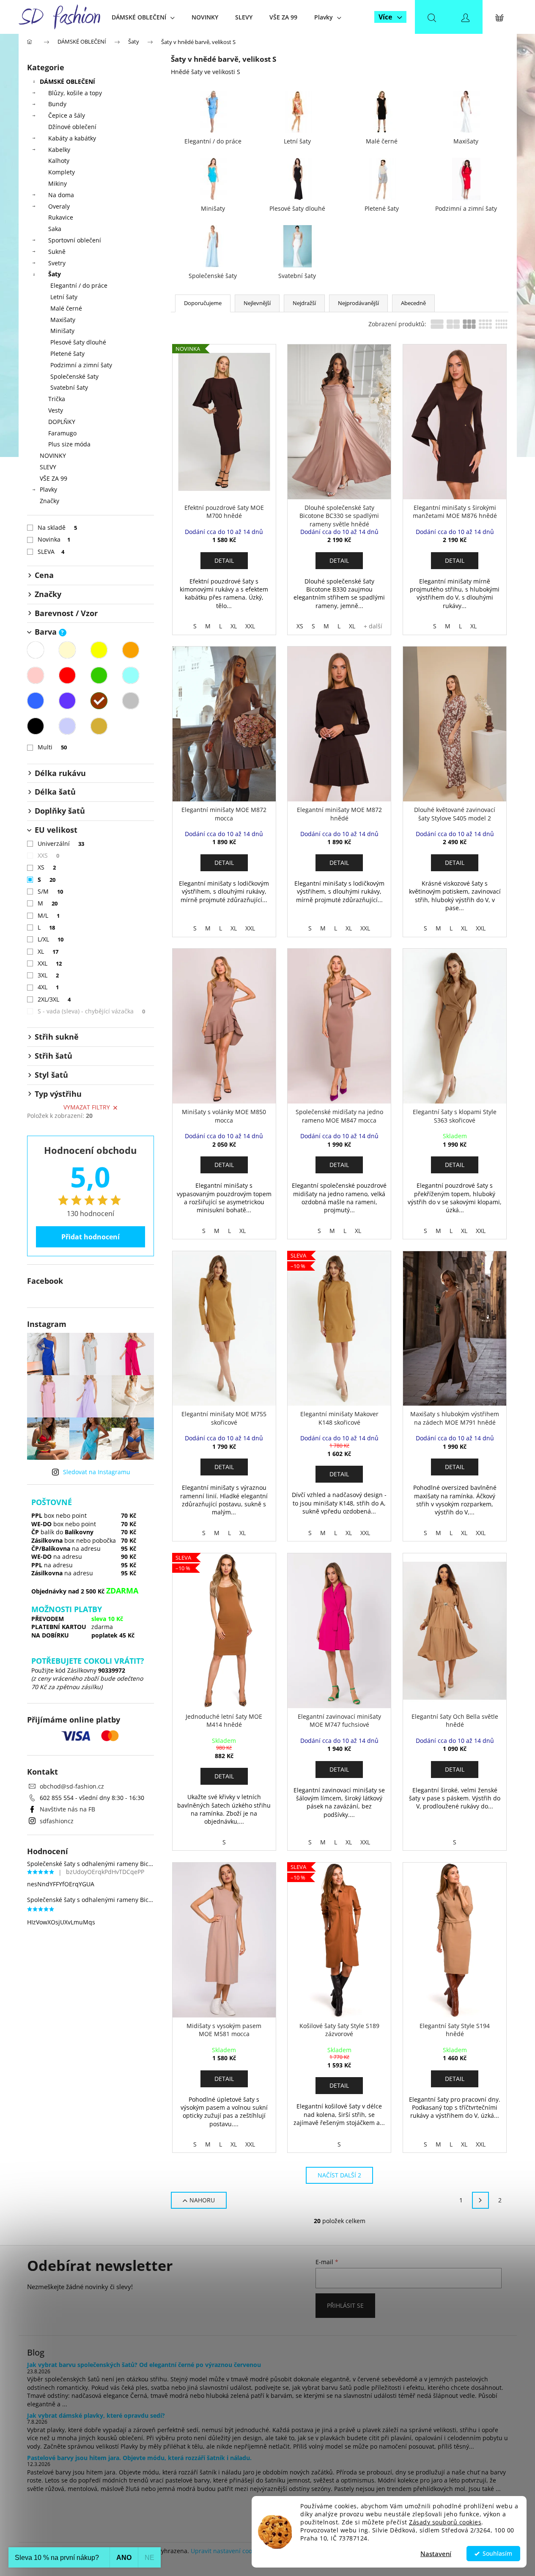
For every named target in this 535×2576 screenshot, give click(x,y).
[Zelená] (99, 675)
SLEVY (48, 467)
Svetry (57, 263)
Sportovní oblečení (75, 240)
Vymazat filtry (87, 1107)
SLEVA (51, 552)
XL (48, 951)
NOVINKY (53, 455)
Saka (55, 229)
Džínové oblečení (72, 127)
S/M (51, 891)
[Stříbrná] (67, 726)
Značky (49, 501)
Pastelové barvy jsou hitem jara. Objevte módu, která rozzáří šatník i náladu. (139, 2458)
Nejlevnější (257, 303)
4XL (48, 987)
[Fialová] (67, 701)
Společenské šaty (74, 376)
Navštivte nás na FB (67, 1809)
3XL (48, 975)
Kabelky (59, 150)
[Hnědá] (99, 701)
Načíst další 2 (339, 2175)
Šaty (55, 274)
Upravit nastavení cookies (227, 2551)
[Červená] (67, 675)
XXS (49, 855)
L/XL (51, 939)
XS (47, 867)
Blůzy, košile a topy (75, 93)
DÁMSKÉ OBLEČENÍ (67, 81)
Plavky (48, 489)
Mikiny (58, 183)
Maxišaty (63, 320)
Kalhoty (59, 161)
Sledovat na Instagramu (97, 1472)
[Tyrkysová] (131, 675)
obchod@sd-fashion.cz (72, 1786)
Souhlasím (497, 2554)
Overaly (59, 206)
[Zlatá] (99, 726)
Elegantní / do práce (79, 285)
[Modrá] (36, 701)
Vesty (56, 410)
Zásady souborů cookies (445, 2522)
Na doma (61, 195)
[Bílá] (36, 650)
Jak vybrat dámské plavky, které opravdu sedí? (96, 2415)
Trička (57, 399)
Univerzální (61, 844)
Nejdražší (304, 303)
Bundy (57, 104)
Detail (224, 560)
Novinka (54, 539)
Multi (52, 747)
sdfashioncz (57, 1821)
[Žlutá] (99, 650)
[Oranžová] (131, 650)
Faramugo (62, 433)
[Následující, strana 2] (480, 2200)
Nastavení (436, 2554)
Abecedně (413, 303)
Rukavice (61, 217)
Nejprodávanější (358, 303)
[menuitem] (143, 17)
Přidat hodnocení (91, 1237)
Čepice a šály (67, 115)
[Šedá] (131, 701)
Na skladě (58, 527)
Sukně (57, 252)
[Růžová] (36, 675)
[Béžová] (67, 650)
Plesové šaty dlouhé (78, 342)
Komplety (62, 172)
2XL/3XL (54, 999)
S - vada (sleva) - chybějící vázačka (92, 1011)
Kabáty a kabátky (72, 138)
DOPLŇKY (62, 422)
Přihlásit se (345, 2305)
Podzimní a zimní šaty (81, 365)
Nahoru (202, 2200)
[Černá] (36, 726)
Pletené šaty (67, 354)
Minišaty (62, 331)
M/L (49, 915)
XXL (50, 963)
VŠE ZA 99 (53, 478)
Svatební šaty (69, 387)
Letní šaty (64, 297)
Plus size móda (69, 444)
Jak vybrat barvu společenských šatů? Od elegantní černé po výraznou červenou (144, 2365)
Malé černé (66, 308)
